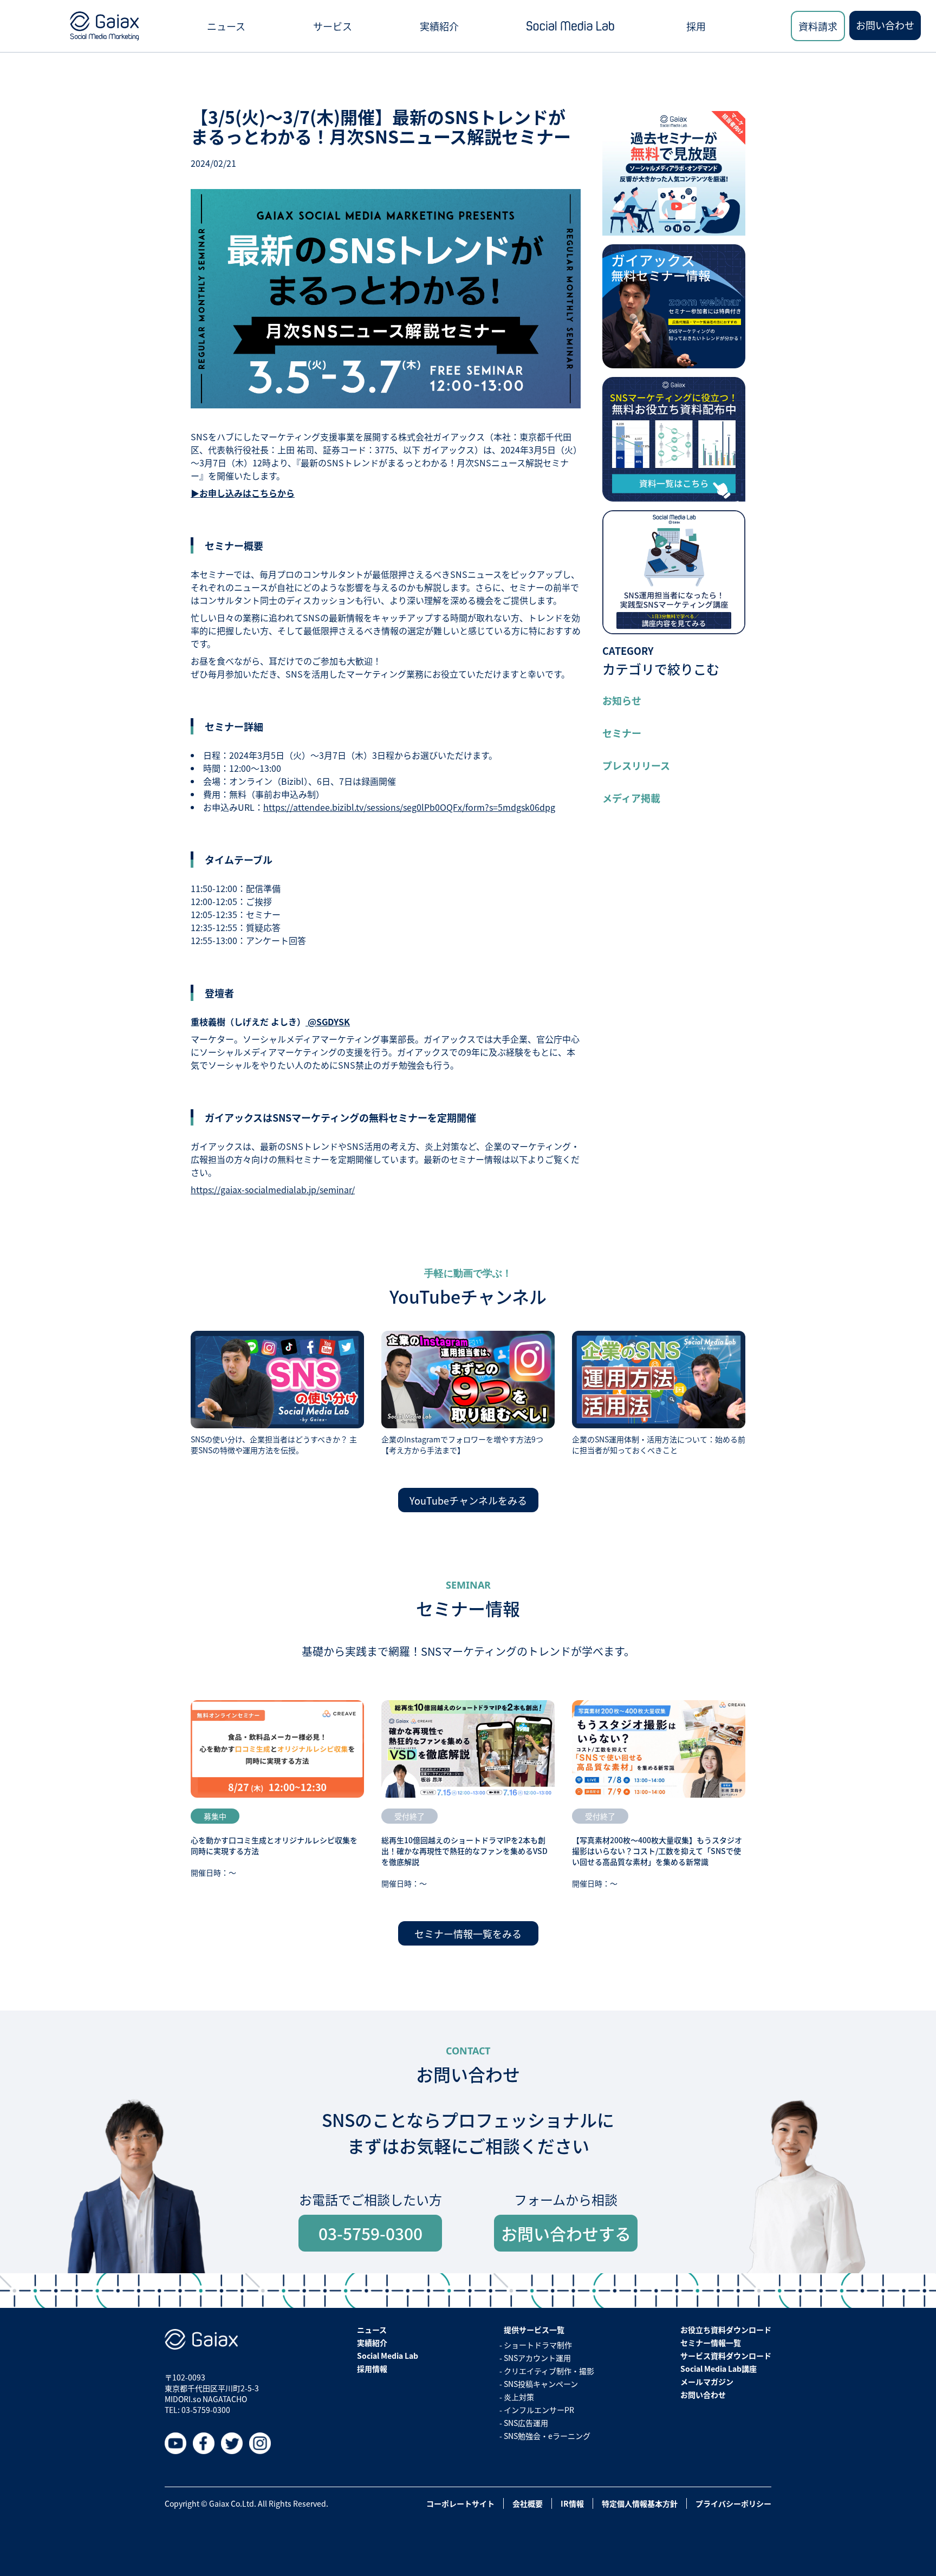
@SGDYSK (328, 1022)
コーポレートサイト (460, 2503)
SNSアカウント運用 (537, 2358)
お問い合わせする (566, 2233)
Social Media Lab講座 (719, 2369)
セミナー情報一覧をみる (468, 1934)
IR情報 (572, 2503)
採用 (696, 26)
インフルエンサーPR (539, 2410)
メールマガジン (707, 2382)
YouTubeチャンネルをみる (468, 1500)
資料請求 (818, 26)
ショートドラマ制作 (538, 2345)
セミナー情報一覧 (711, 2343)
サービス (333, 26)
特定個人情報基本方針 (640, 2503)
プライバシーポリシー (733, 2503)
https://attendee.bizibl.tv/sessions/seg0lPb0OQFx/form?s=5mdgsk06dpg (409, 807)
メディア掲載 (631, 798)
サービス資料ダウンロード (726, 2356)
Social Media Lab (388, 2356)
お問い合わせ (885, 25)
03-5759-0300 (370, 2233)
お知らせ (622, 700)
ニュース (226, 26)
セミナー (622, 733)
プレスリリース (636, 765)
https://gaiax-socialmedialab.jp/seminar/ (273, 1189)
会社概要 (528, 2503)
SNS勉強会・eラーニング (547, 2436)
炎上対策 (519, 2397)
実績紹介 (439, 26)
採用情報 (372, 2369)
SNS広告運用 (526, 2423)
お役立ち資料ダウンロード (726, 2330)
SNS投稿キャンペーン (541, 2384)
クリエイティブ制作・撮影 (549, 2371)
